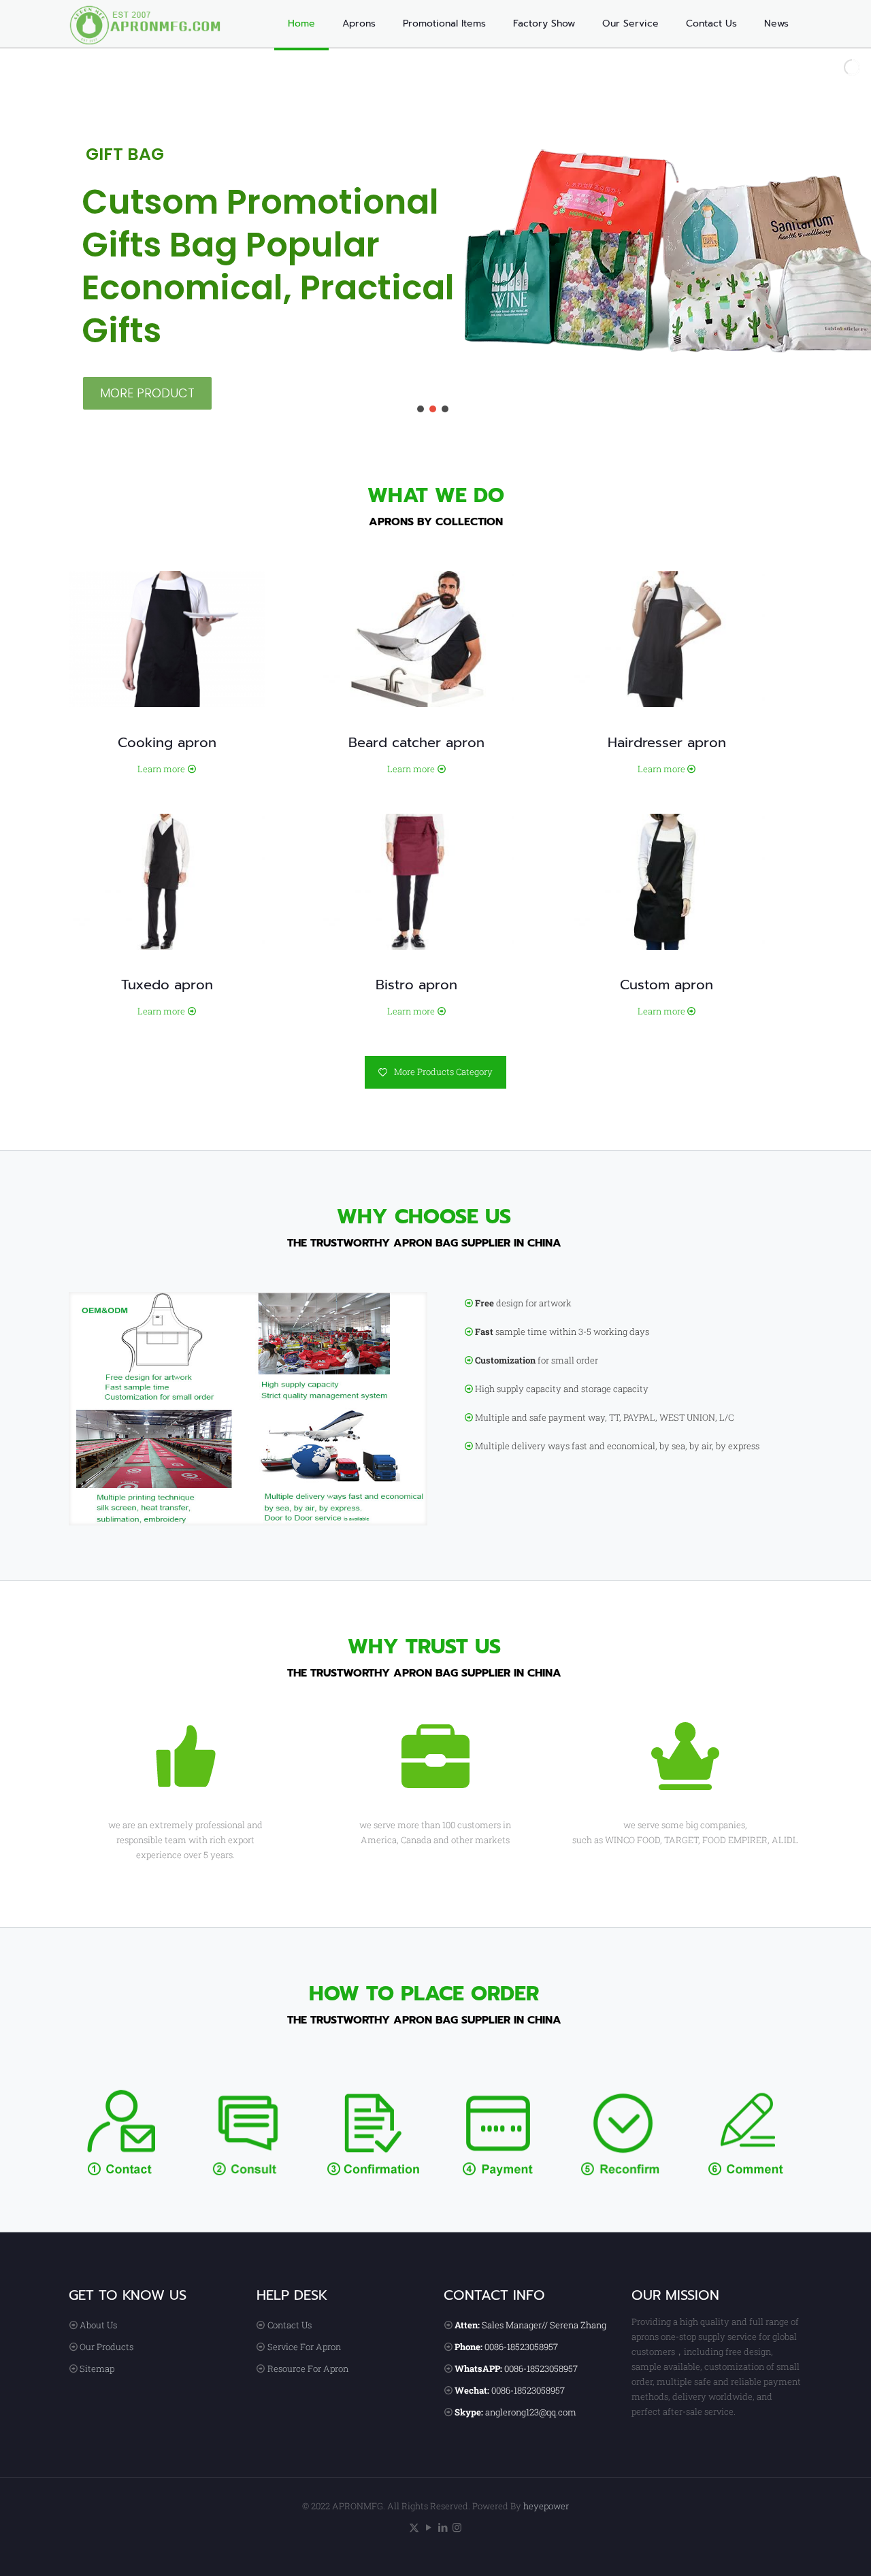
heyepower (546, 2506)
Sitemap (97, 2368)
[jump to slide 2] (433, 409)
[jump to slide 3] (445, 409)
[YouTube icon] (428, 2527)
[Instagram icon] (457, 2527)
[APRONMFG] (153, 24)
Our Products (106, 2347)
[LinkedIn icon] (443, 2527)
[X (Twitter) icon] (414, 2527)
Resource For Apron (308, 2368)
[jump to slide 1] (421, 409)
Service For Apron (304, 2347)
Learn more (161, 769)
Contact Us (290, 2325)
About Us (98, 2325)
